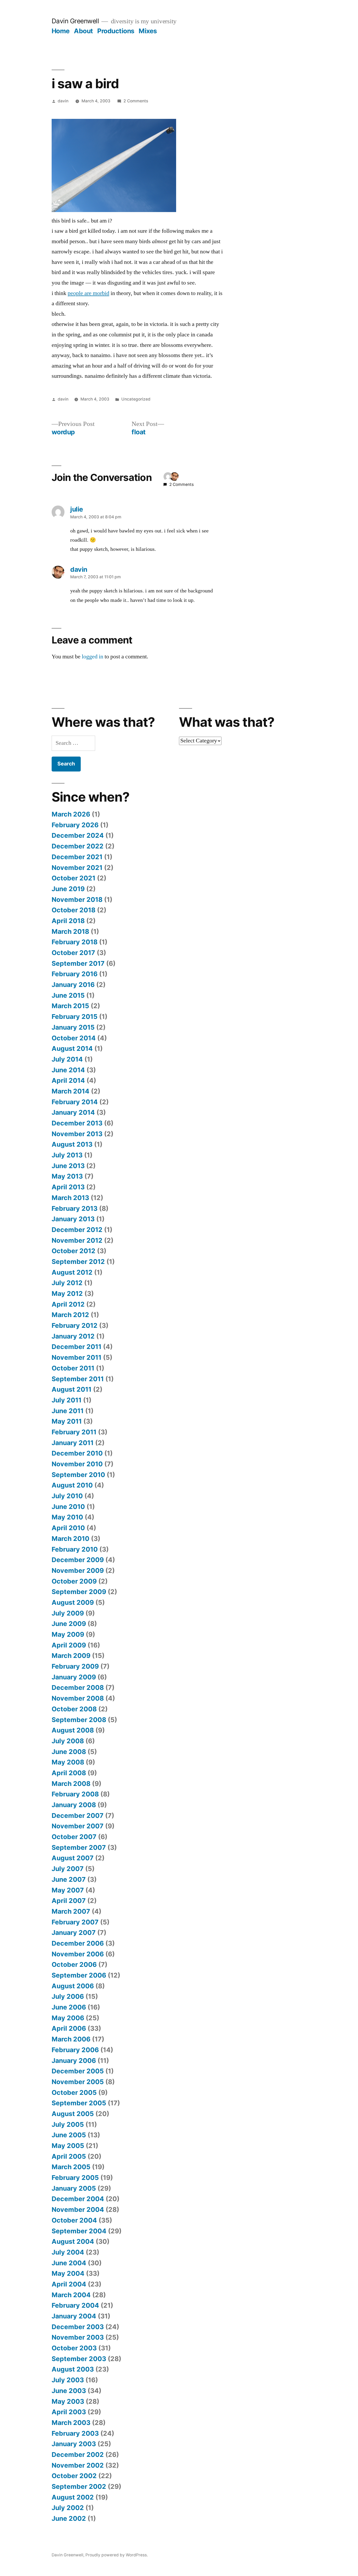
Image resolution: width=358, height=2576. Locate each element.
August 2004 (73, 2241)
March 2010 (70, 1539)
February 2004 (75, 2305)
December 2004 (78, 2199)
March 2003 (71, 2423)
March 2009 (71, 1656)
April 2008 (69, 1773)
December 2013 (77, 1123)
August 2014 (72, 1048)
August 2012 (72, 1272)
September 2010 (78, 1475)
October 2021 (74, 878)
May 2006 (68, 2018)
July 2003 (68, 2380)
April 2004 (69, 2284)
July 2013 (67, 1155)
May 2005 (68, 2146)
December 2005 (78, 2071)
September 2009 (79, 1592)
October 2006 (74, 1964)
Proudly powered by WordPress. (117, 2555)
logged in (93, 657)
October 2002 (74, 2476)
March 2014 (70, 1091)
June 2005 (69, 2135)
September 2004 (79, 2231)
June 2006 (69, 2007)
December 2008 (78, 1687)
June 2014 (68, 1070)
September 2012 (78, 1262)
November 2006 (78, 1954)
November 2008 (78, 1698)
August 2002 (73, 2497)
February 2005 (75, 2178)
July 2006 (68, 1996)
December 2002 (78, 2455)
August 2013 (72, 1144)
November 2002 (78, 2465)
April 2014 (68, 1080)
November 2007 (78, 1826)
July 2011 (67, 1400)
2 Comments (136, 101)
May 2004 (68, 2273)
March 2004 (71, 2295)
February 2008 (75, 1794)
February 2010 (75, 1549)
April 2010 (68, 1528)
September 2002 (79, 2486)
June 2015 (68, 995)
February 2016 (75, 974)
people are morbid (88, 293)
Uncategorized (136, 399)
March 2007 (71, 1911)
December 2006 (78, 1943)
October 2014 (74, 1038)
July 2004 (68, 2252)
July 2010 (67, 1496)
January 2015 (73, 1027)
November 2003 (78, 2337)
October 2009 (74, 1581)
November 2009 (78, 1570)
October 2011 (73, 1368)
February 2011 (74, 1432)
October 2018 (74, 910)
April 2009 (69, 1645)
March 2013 (70, 1198)
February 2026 (75, 825)
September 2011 (78, 1379)
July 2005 (68, 2124)
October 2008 (74, 1709)
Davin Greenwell (75, 21)
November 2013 (77, 1134)
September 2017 (78, 963)
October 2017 (73, 953)
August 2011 (72, 1389)
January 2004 (74, 2316)
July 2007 (68, 1869)
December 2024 (78, 835)
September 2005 (79, 2103)
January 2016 (73, 985)
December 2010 (77, 1453)
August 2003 (73, 2369)
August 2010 (72, 1485)
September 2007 (79, 1847)
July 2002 (68, 2508)
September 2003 (79, 2359)
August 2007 (73, 1858)
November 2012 (77, 1240)
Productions (116, 31)
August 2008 (73, 1730)
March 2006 (71, 2039)
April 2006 (69, 2028)
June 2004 (69, 2263)
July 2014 (67, 1059)
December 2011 (77, 1347)
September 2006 (79, 1975)
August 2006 (73, 1986)
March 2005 (71, 2167)
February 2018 (75, 942)
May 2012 (67, 1293)
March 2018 (70, 931)
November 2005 (78, 2082)
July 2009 (68, 1613)
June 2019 (68, 889)
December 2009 (78, 1560)
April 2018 (68, 921)
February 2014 (75, 1102)
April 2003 (69, 2412)
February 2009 (75, 1666)
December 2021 (77, 857)
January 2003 (74, 2444)
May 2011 (67, 1421)
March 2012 (70, 1315)
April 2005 (69, 2156)
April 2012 (68, 1304)
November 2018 (77, 900)
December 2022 (78, 846)
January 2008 (74, 1805)
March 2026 (71, 814)
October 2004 (74, 2220)
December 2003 (78, 2327)
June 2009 (69, 1624)
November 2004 (78, 2209)
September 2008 (79, 1720)
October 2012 (74, 1251)
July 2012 (67, 1283)
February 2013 (75, 1208)
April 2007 (69, 1901)
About (83, 31)
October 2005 (74, 2092)
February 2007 (75, 1922)
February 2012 (75, 1325)
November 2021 (77, 868)
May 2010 (67, 1517)
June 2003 (69, 2391)
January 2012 (73, 1336)
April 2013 (68, 1187)
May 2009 (68, 1634)
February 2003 (75, 2433)
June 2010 (68, 1507)
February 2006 (75, 2050)
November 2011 (77, 1357)
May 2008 (68, 1762)
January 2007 (74, 1933)
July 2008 (68, 1741)
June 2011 (68, 1411)
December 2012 (77, 1230)
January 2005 (74, 2188)
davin (63, 101)
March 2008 (71, 1784)
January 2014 (73, 1112)
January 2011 (73, 1443)
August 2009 (73, 1602)
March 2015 (70, 1006)
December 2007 (78, 1816)
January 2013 (73, 1219)
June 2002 (69, 2518)
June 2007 (69, 1879)
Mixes (148, 31)
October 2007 (74, 1837)
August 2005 (73, 2114)
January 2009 (74, 1677)
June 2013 (68, 1166)
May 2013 (67, 1176)
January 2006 (74, 2061)
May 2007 (68, 1890)
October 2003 (74, 2348)
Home (61, 31)
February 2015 (75, 1017)
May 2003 (68, 2401)
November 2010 (77, 1464)
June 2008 (69, 1752)
